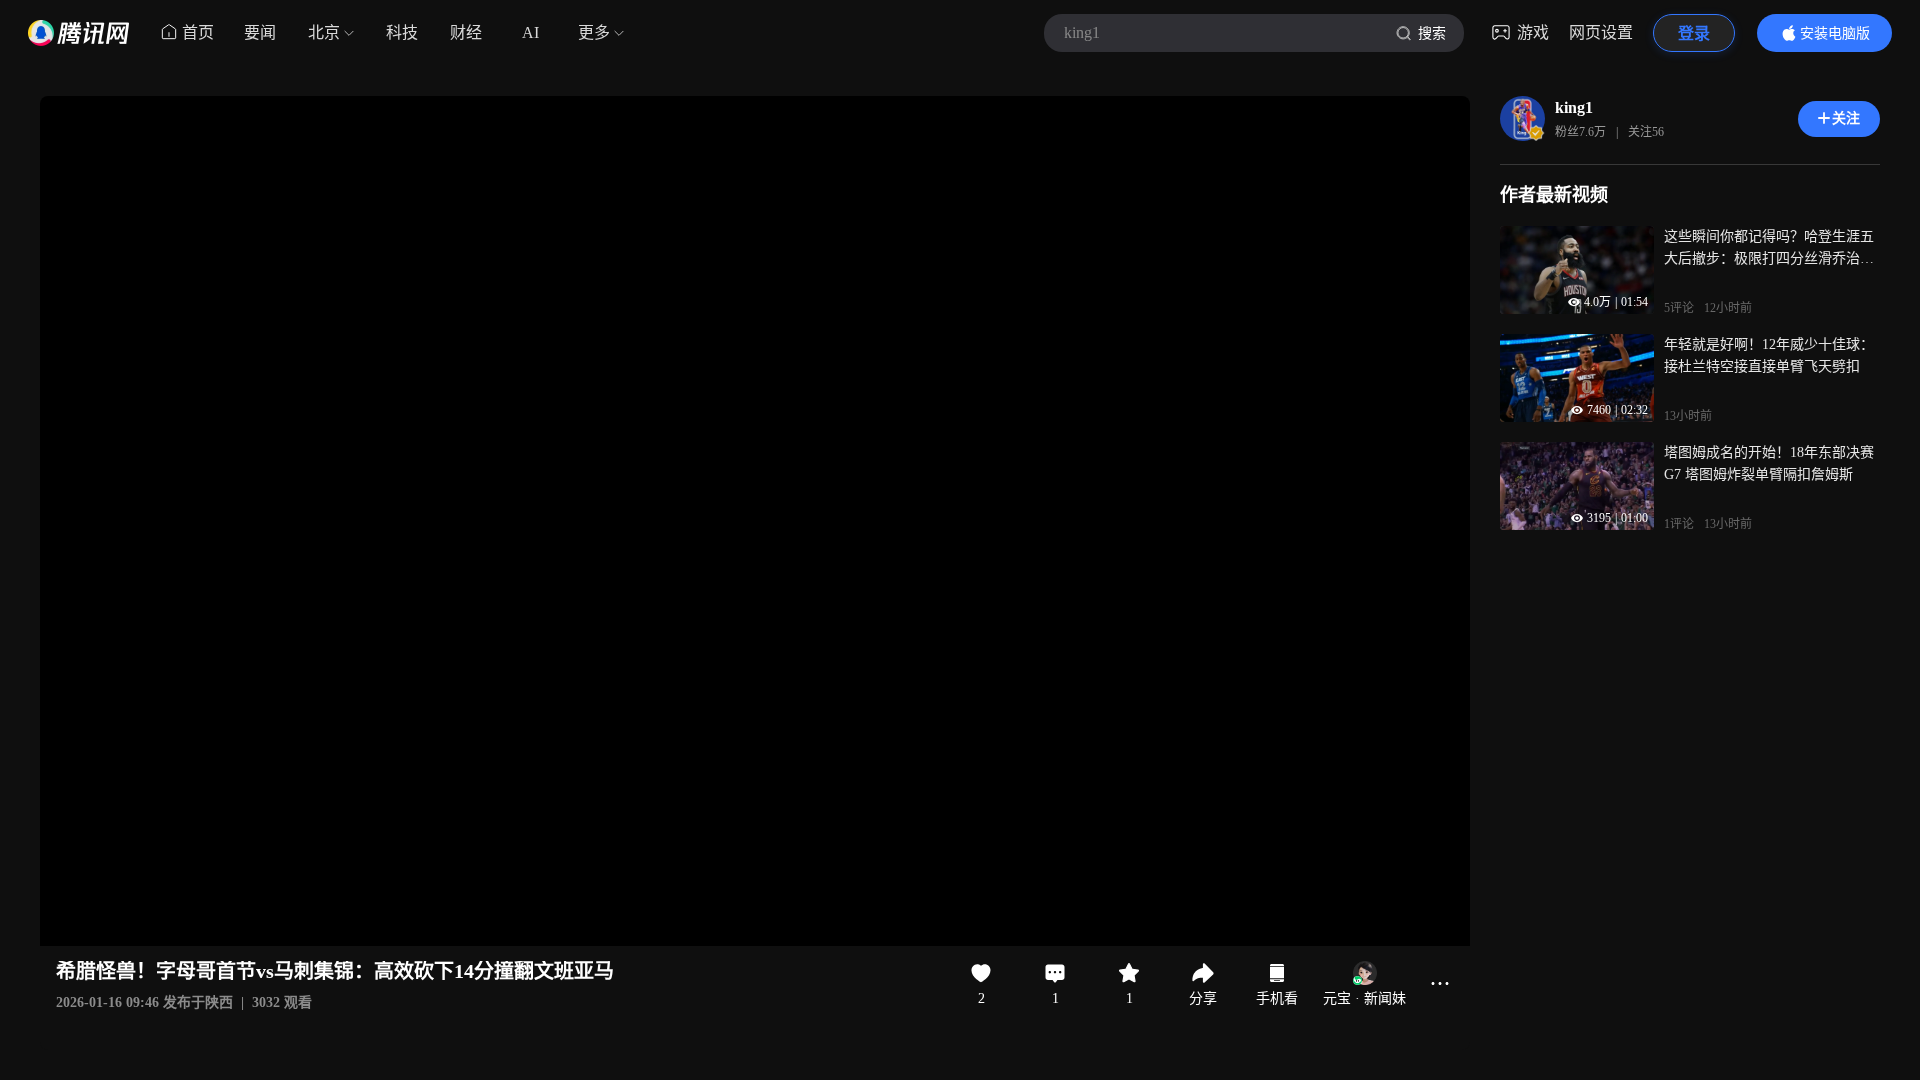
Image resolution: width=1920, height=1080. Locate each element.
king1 (1574, 107)
